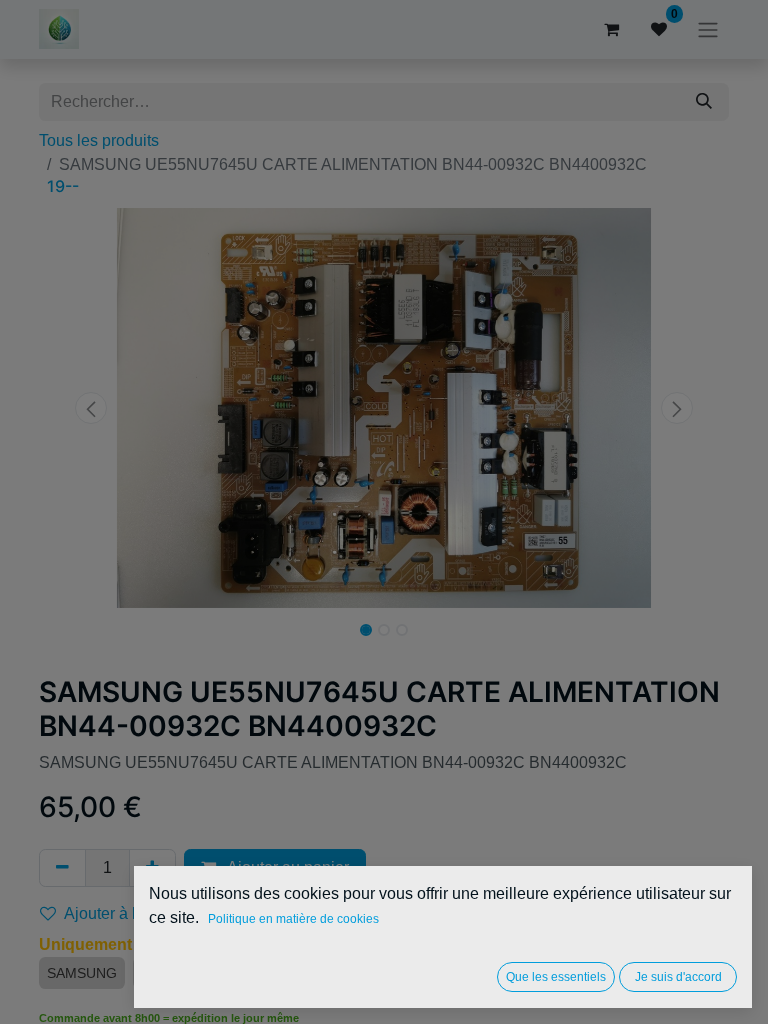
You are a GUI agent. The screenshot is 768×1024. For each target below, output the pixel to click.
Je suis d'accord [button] (678, 977)
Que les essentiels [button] (556, 977)
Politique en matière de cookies (293, 919)
